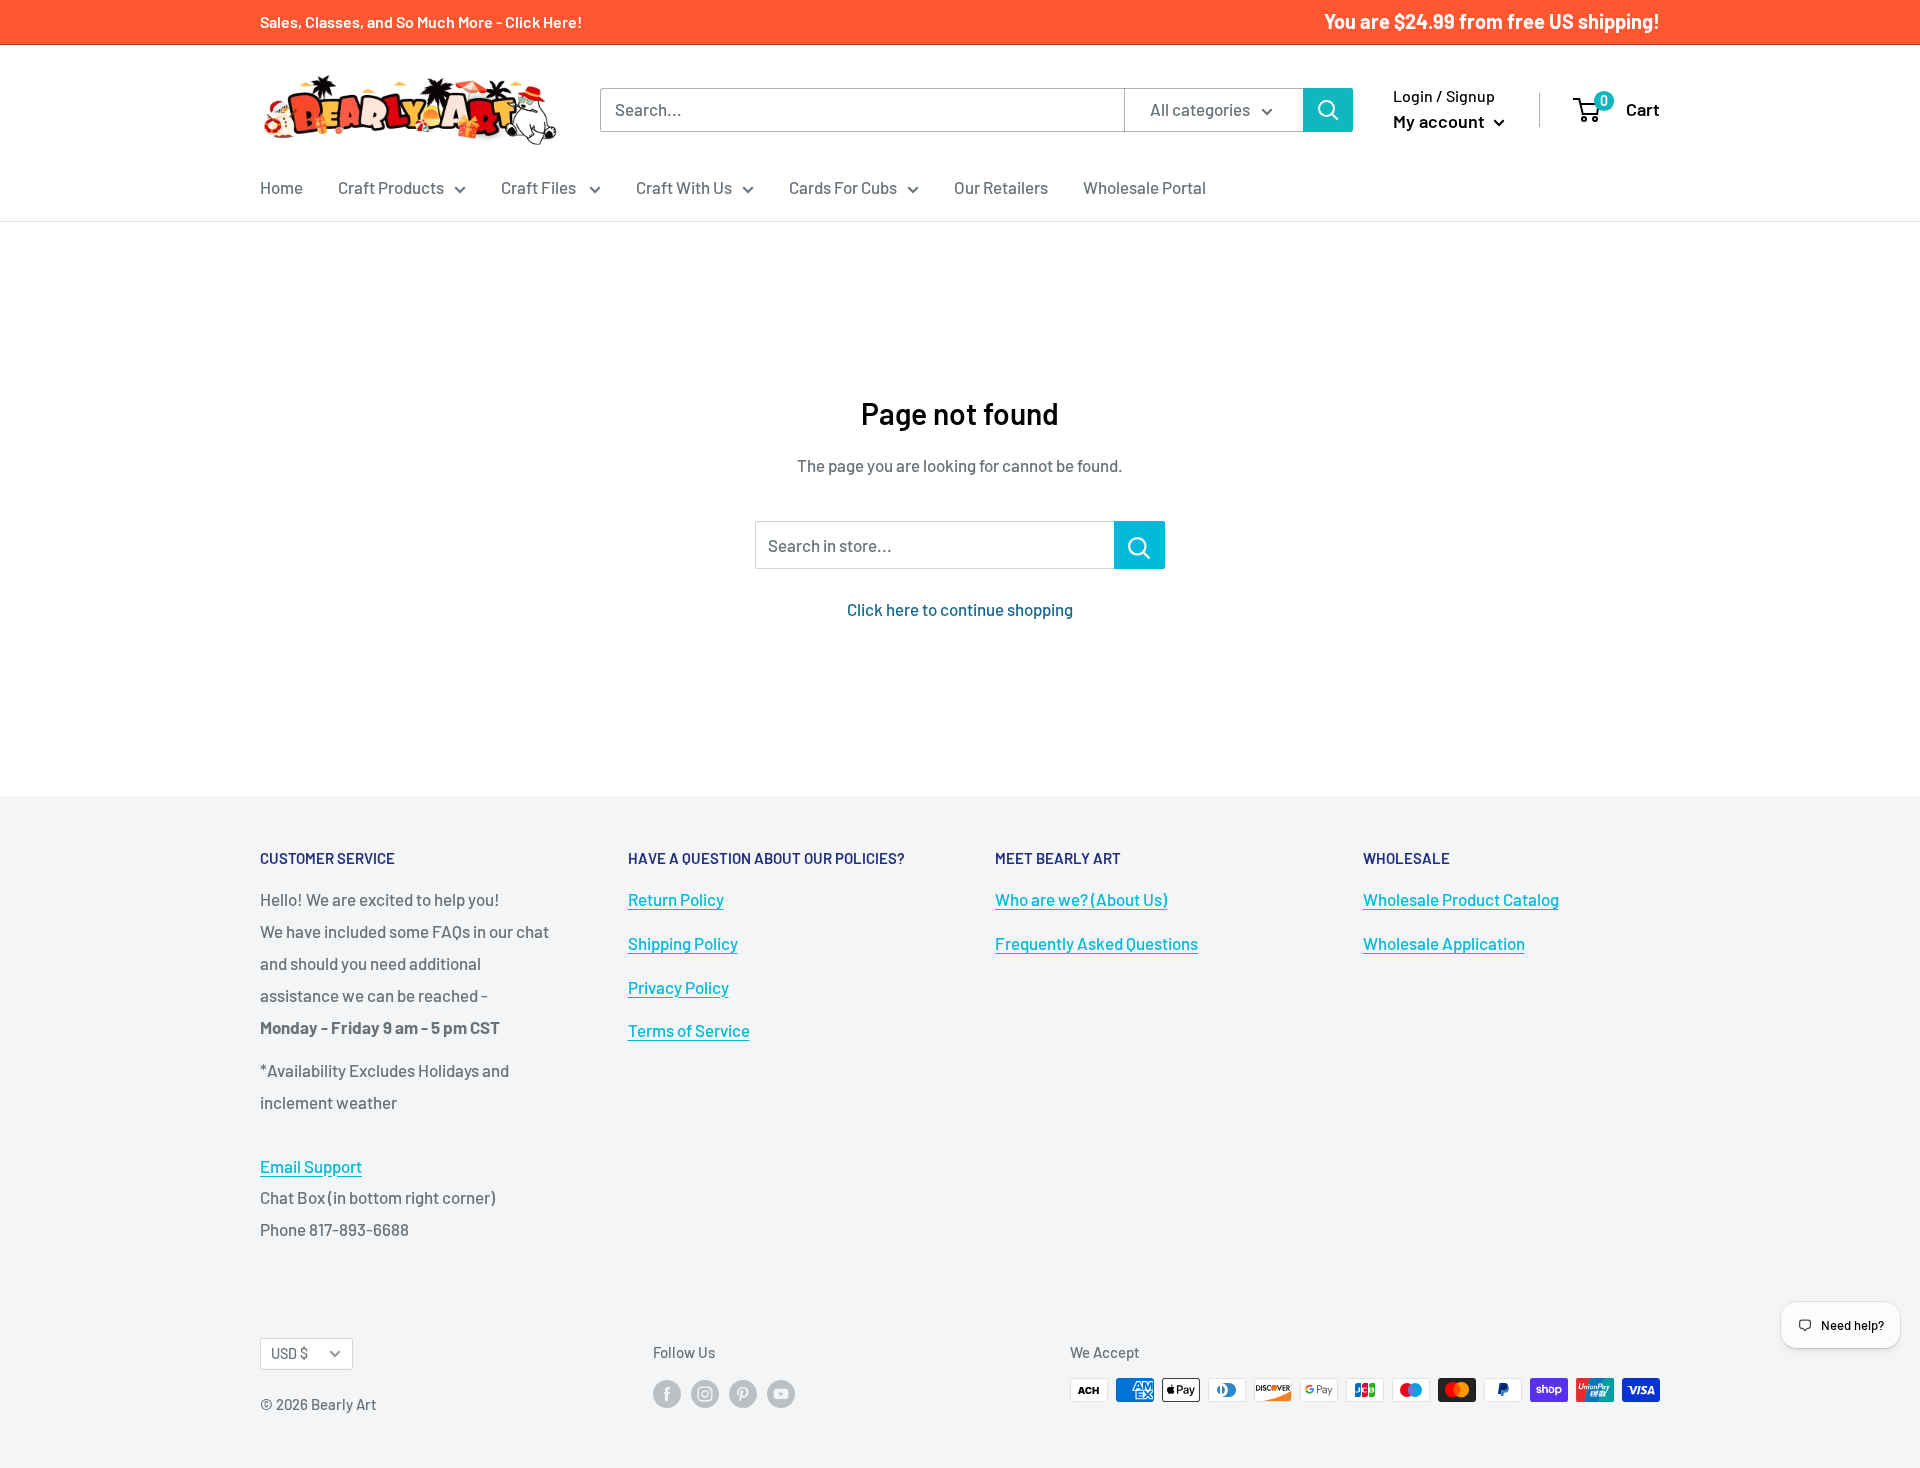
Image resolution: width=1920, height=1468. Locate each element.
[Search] (1328, 110)
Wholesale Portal (1144, 187)
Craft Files (540, 187)
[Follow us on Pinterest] (743, 1393)
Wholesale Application (1444, 943)
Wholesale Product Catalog (1461, 899)
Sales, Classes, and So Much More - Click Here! (421, 21)
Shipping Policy (683, 943)
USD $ (289, 1353)
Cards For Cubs (843, 187)
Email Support (311, 1166)
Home (281, 187)
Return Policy (676, 899)
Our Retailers (1001, 187)
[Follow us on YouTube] (781, 1393)
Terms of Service (689, 1030)
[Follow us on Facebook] (667, 1393)
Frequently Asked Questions (1096, 943)
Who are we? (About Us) (1081, 899)
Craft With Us (684, 187)
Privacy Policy (678, 987)
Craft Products (391, 187)
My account (1441, 121)
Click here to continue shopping (960, 609)
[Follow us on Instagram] (705, 1393)
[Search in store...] (1139, 545)
